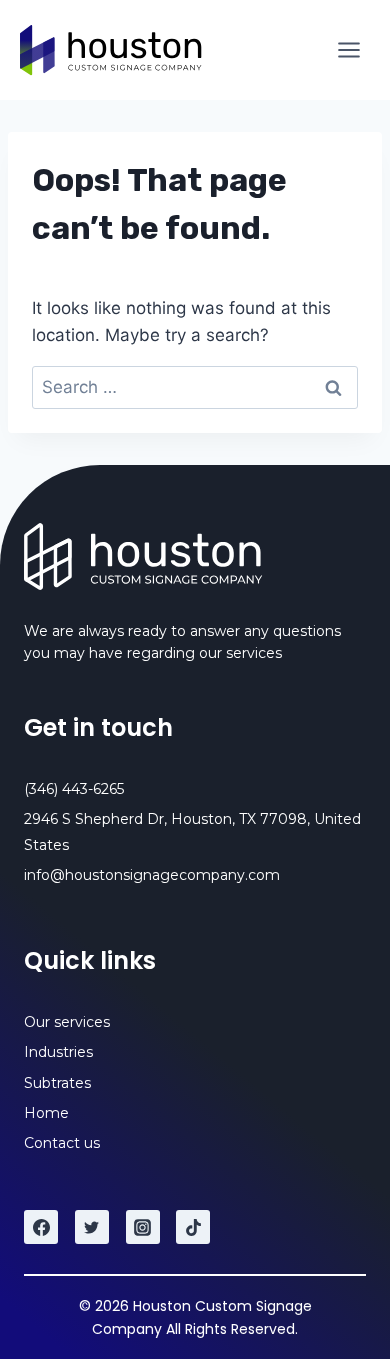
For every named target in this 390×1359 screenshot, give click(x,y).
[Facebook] (41, 1227)
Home (46, 1113)
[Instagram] (143, 1227)
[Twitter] (92, 1227)
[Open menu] (348, 49)
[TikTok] (193, 1227)
